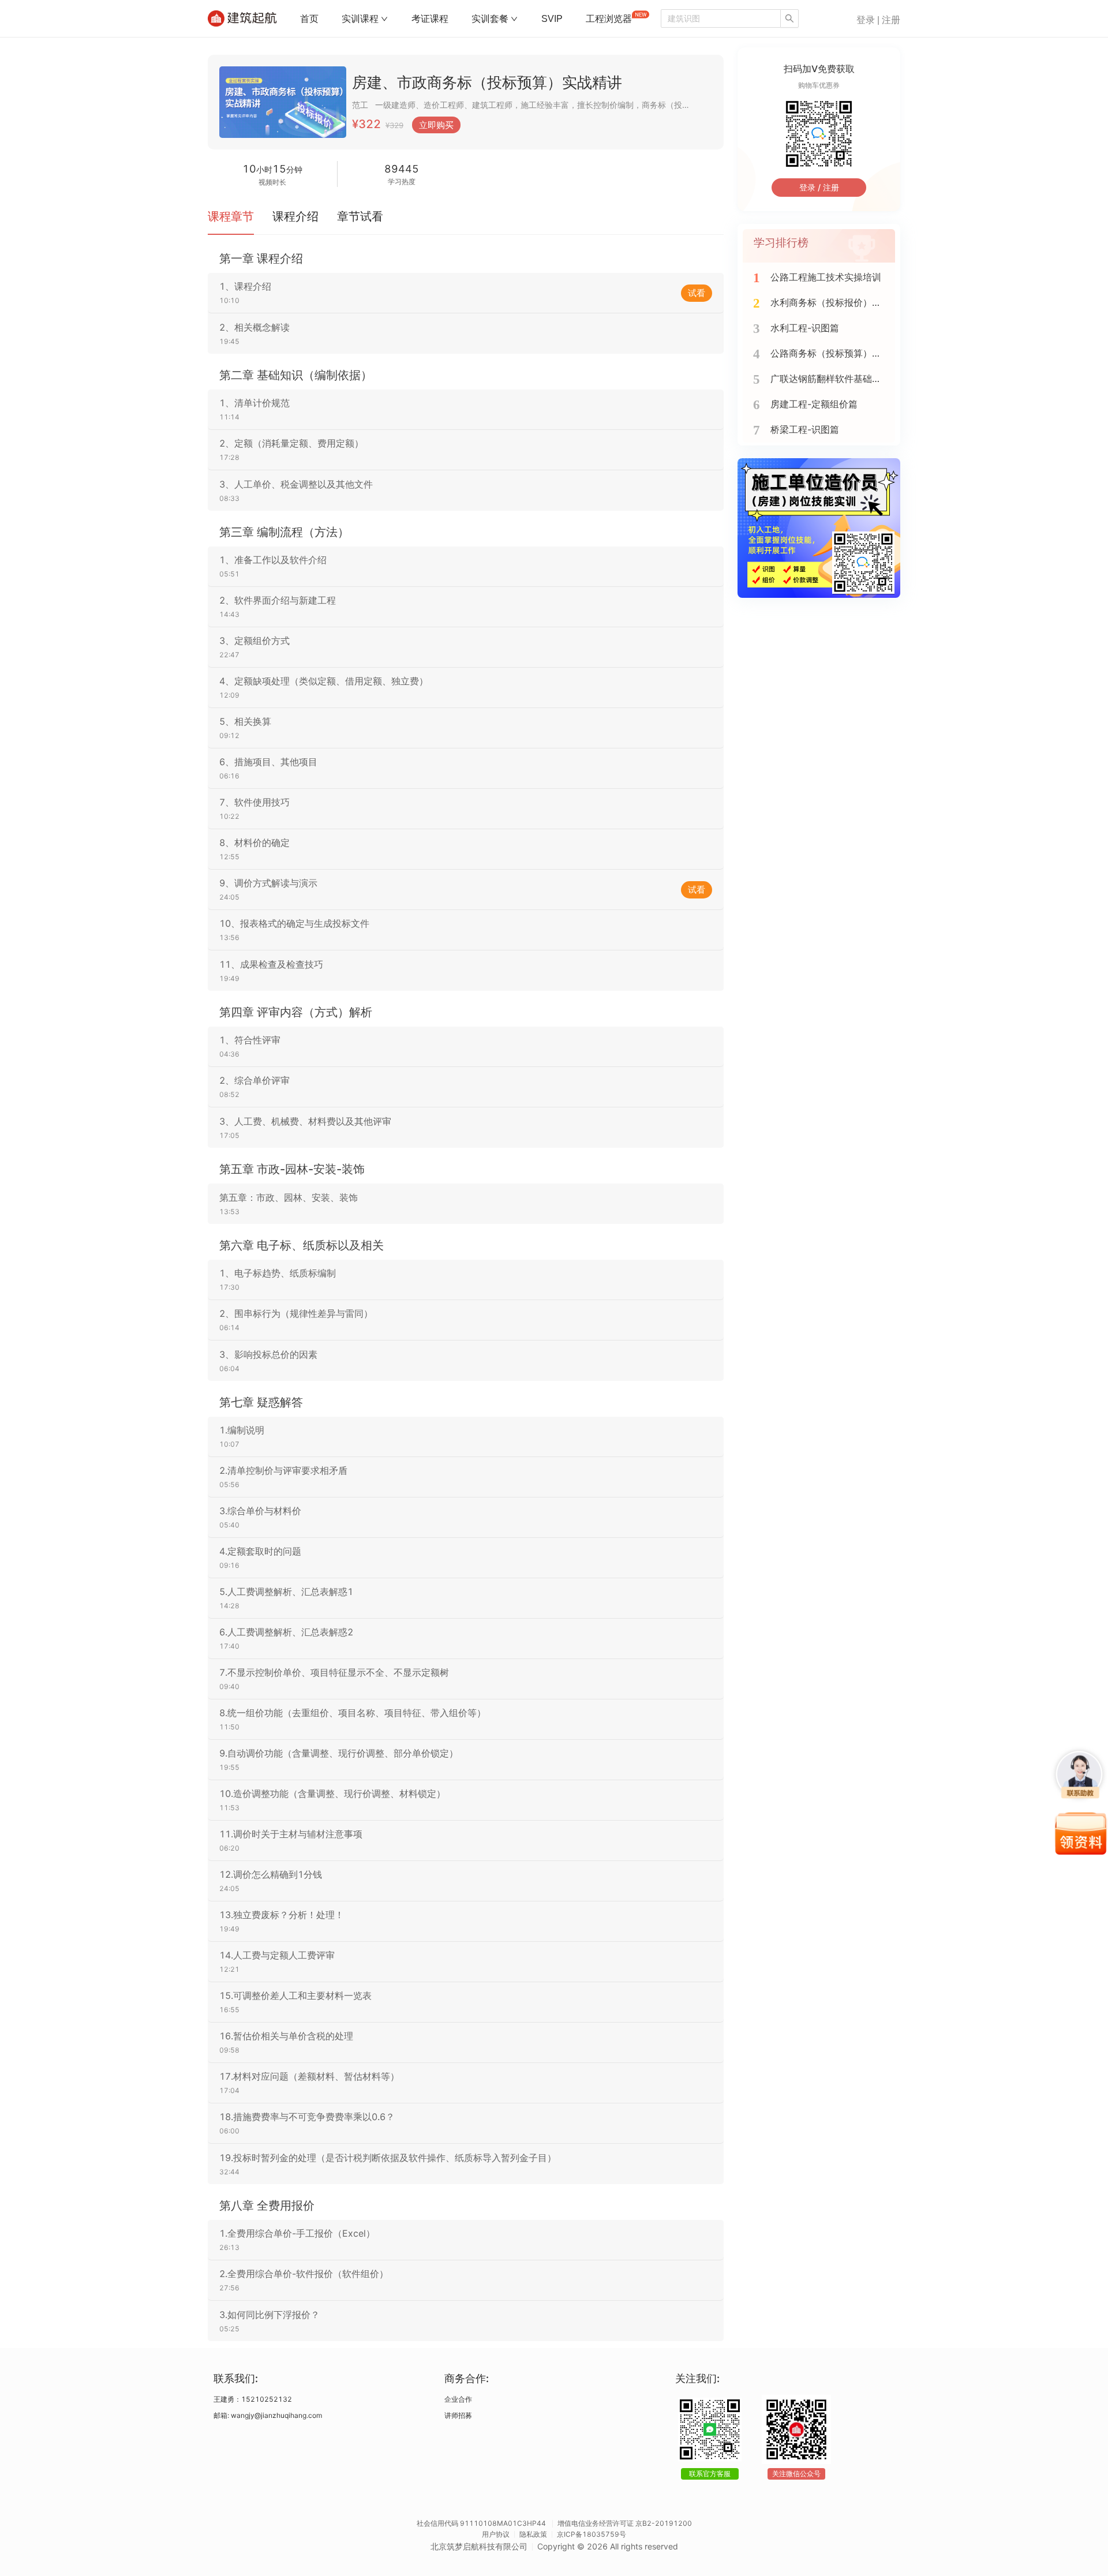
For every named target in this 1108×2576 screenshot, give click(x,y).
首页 (309, 19)
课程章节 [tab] (231, 216)
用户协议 (496, 2534)
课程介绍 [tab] (295, 216)
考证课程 (430, 19)
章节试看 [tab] (360, 216)
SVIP (552, 19)
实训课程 (360, 19)
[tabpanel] (466, 1296)
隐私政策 (533, 2534)
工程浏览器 (609, 19)
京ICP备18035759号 (592, 2534)
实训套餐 (490, 19)
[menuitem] (309, 19)
